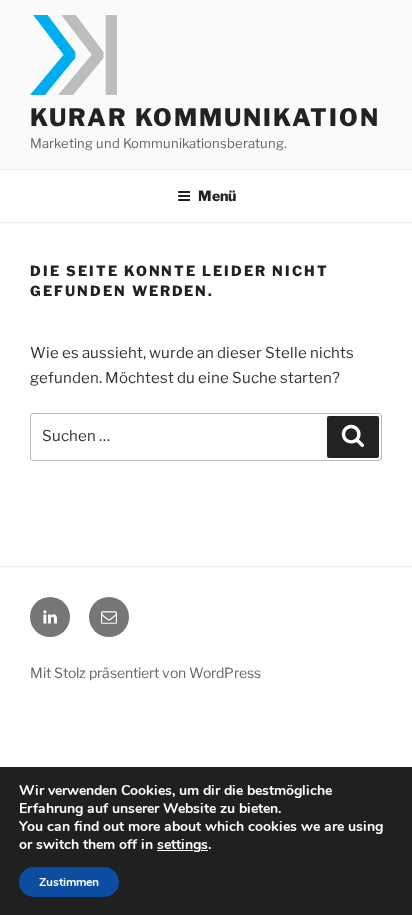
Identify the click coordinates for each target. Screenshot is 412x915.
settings (182, 845)
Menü (217, 195)
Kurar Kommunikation (204, 117)
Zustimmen (69, 882)
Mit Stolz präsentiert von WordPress (145, 672)
